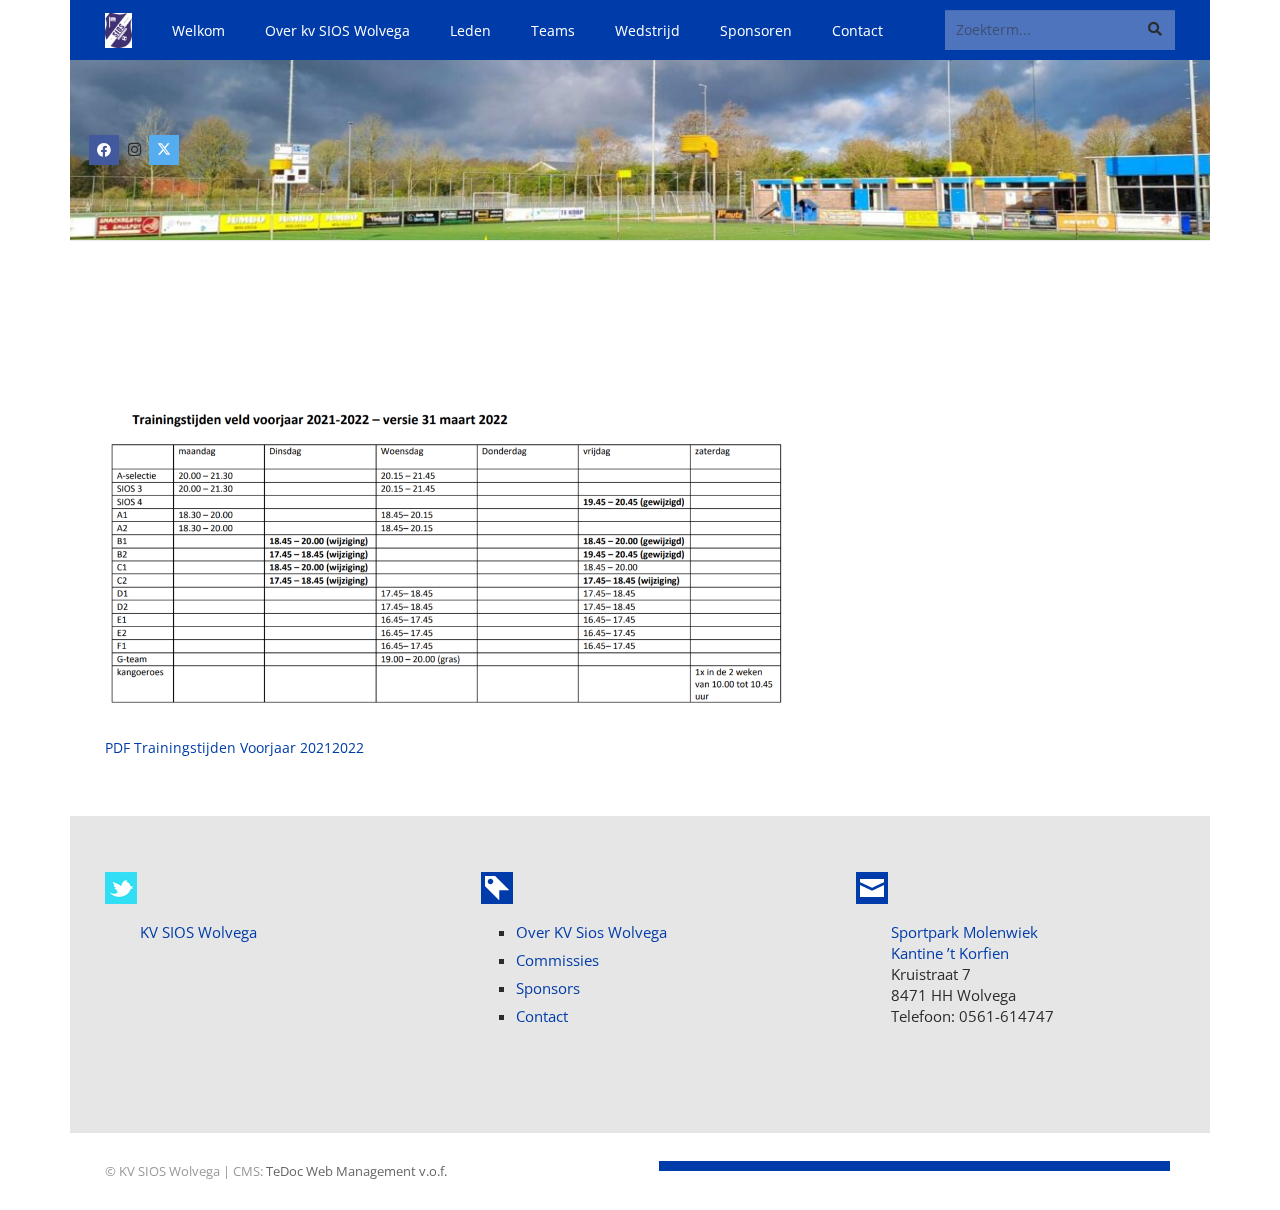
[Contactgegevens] (872, 888)
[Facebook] (104, 150)
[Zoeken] (1155, 29)
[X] (164, 150)
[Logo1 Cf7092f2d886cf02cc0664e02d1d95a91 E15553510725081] (118, 30)
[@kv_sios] (121, 888)
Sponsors (548, 988)
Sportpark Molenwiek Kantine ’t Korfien (964, 942)
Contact (542, 1016)
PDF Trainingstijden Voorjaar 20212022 (234, 747)
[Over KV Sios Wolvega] (497, 888)
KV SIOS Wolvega (198, 932)
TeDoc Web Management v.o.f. (356, 1171)
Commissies (557, 960)
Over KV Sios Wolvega (591, 932)
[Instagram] (134, 150)
